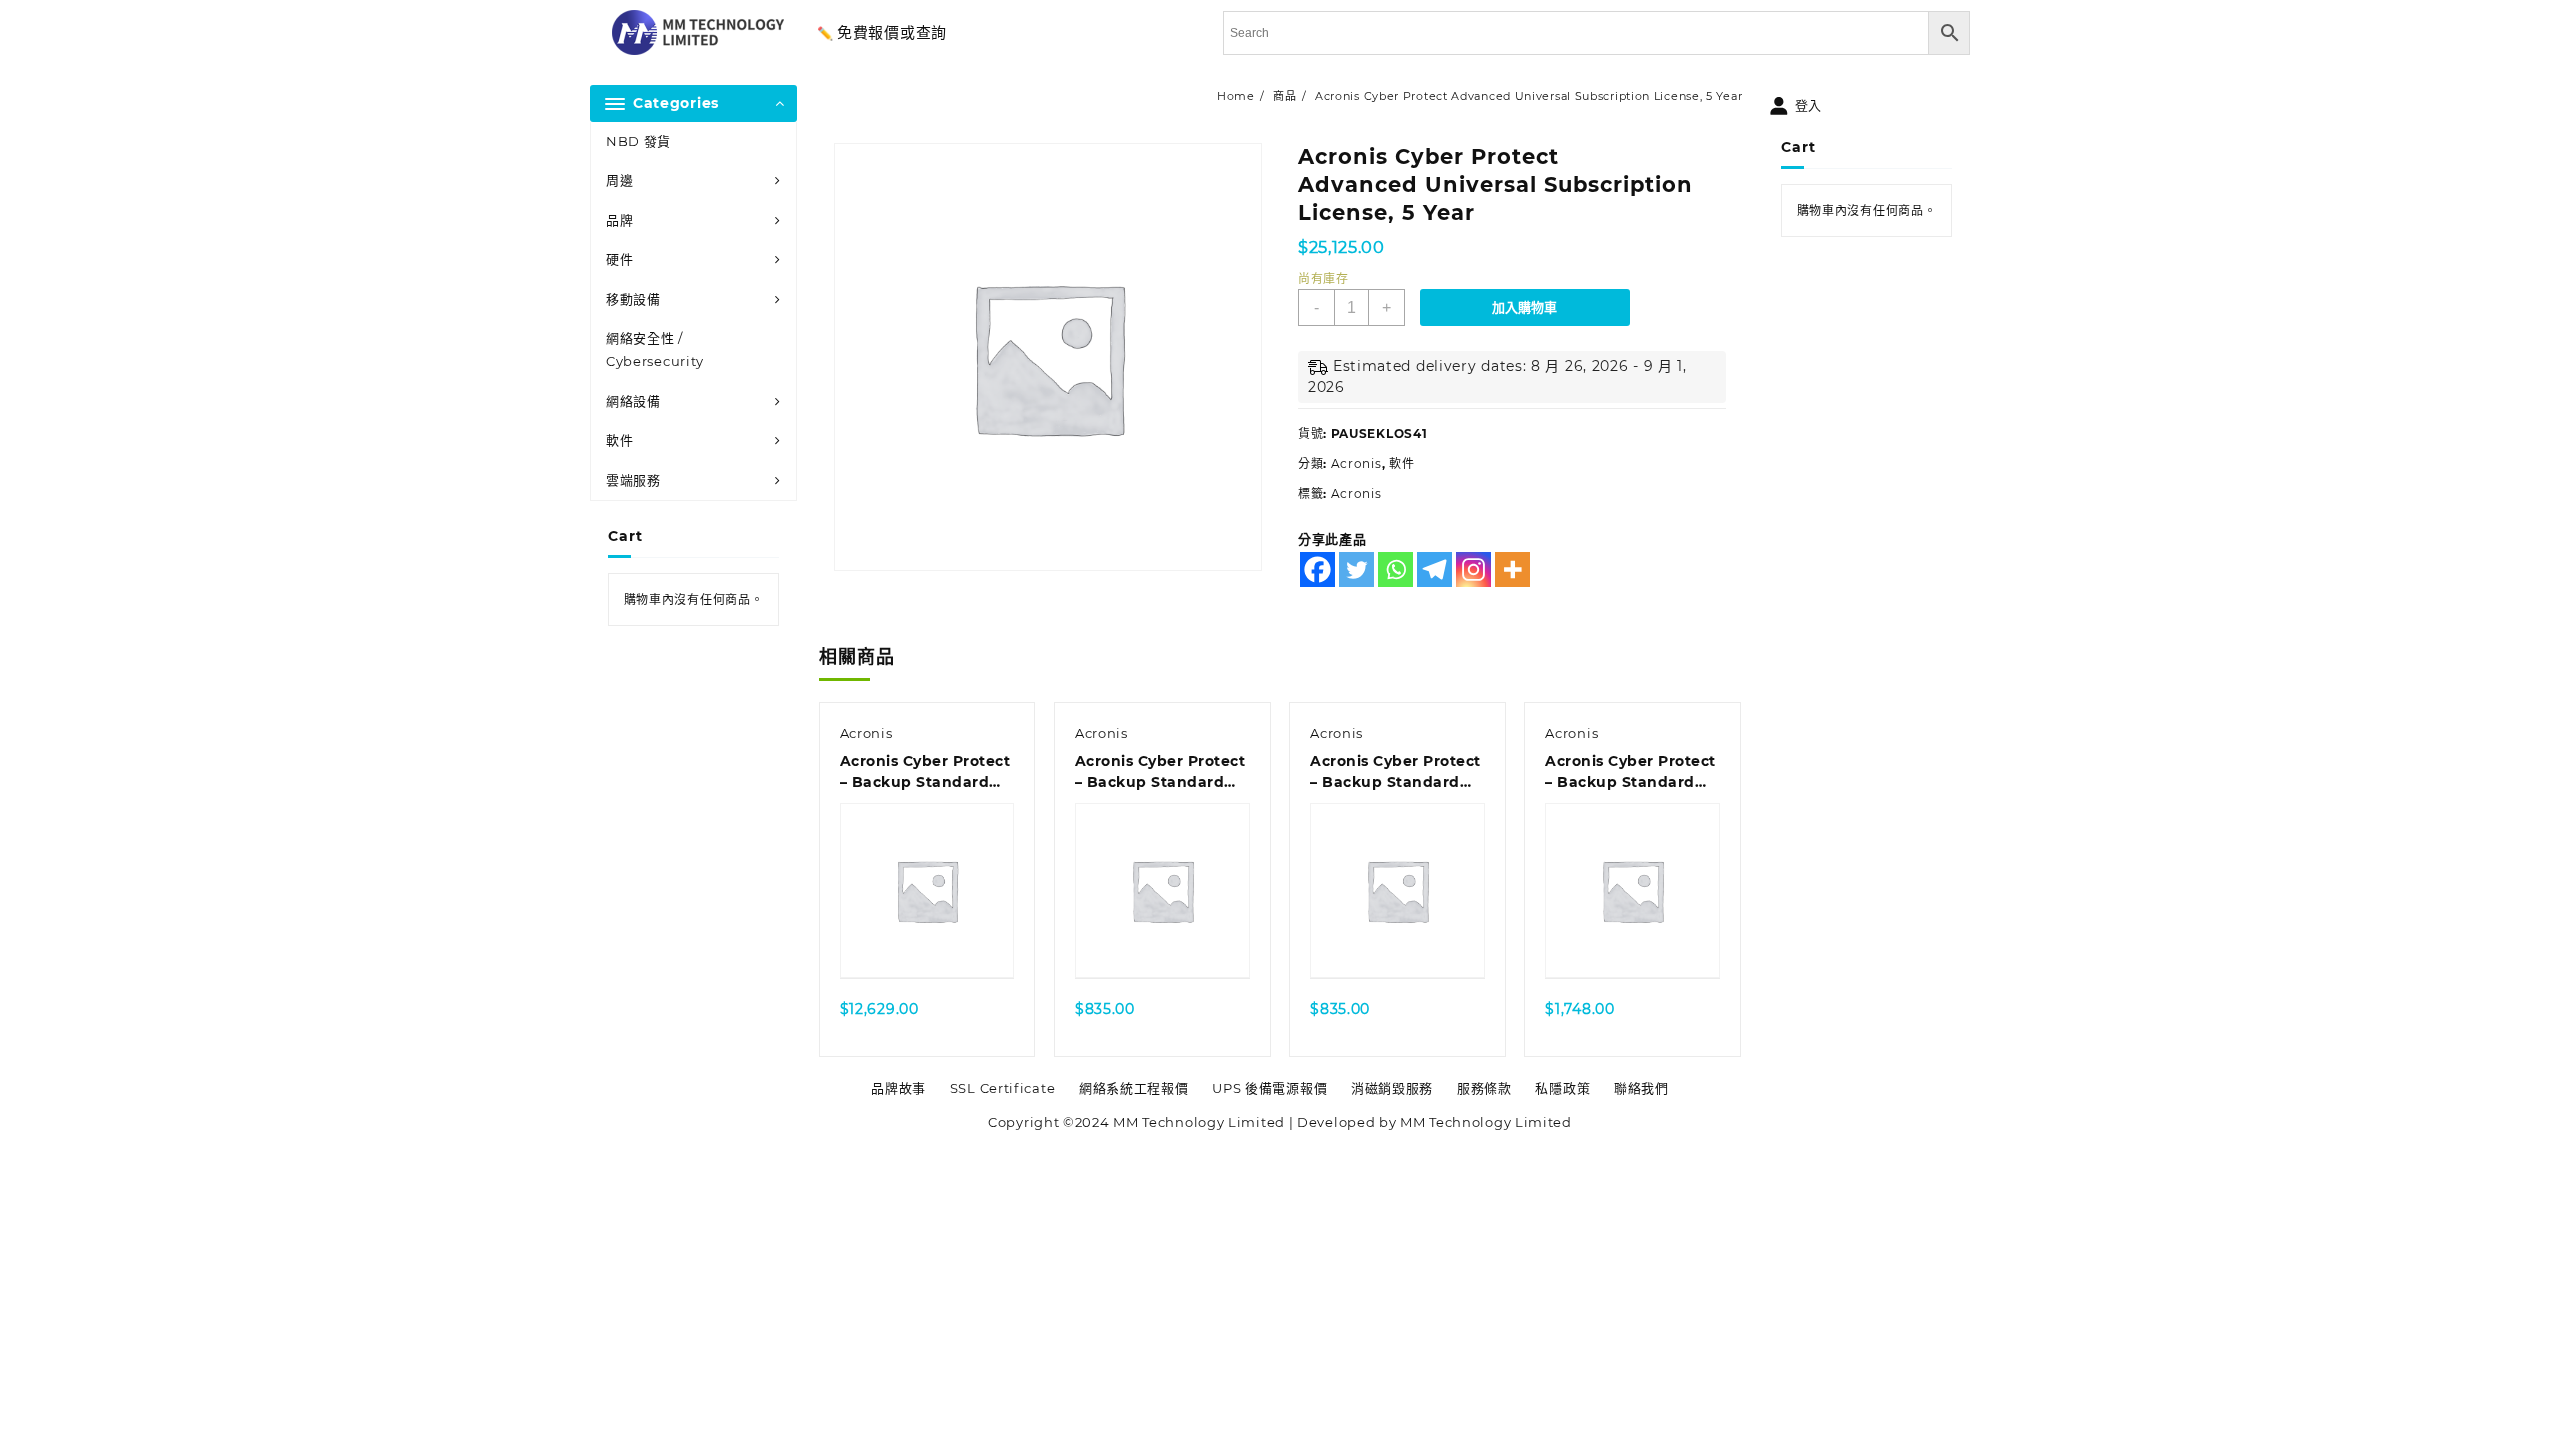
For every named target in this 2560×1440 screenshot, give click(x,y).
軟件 (619, 440)
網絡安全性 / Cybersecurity (655, 349)
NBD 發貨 (638, 141)
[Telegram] (1434, 569)
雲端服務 (633, 480)
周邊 (619, 180)
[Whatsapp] (1395, 569)
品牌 (619, 220)
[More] (1512, 569)
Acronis (1356, 463)
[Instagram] (1473, 569)
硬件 (619, 259)
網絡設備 (633, 401)
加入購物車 (1524, 307)
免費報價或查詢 (892, 32)
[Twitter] (1356, 569)
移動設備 (633, 299)
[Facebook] (1317, 569)
